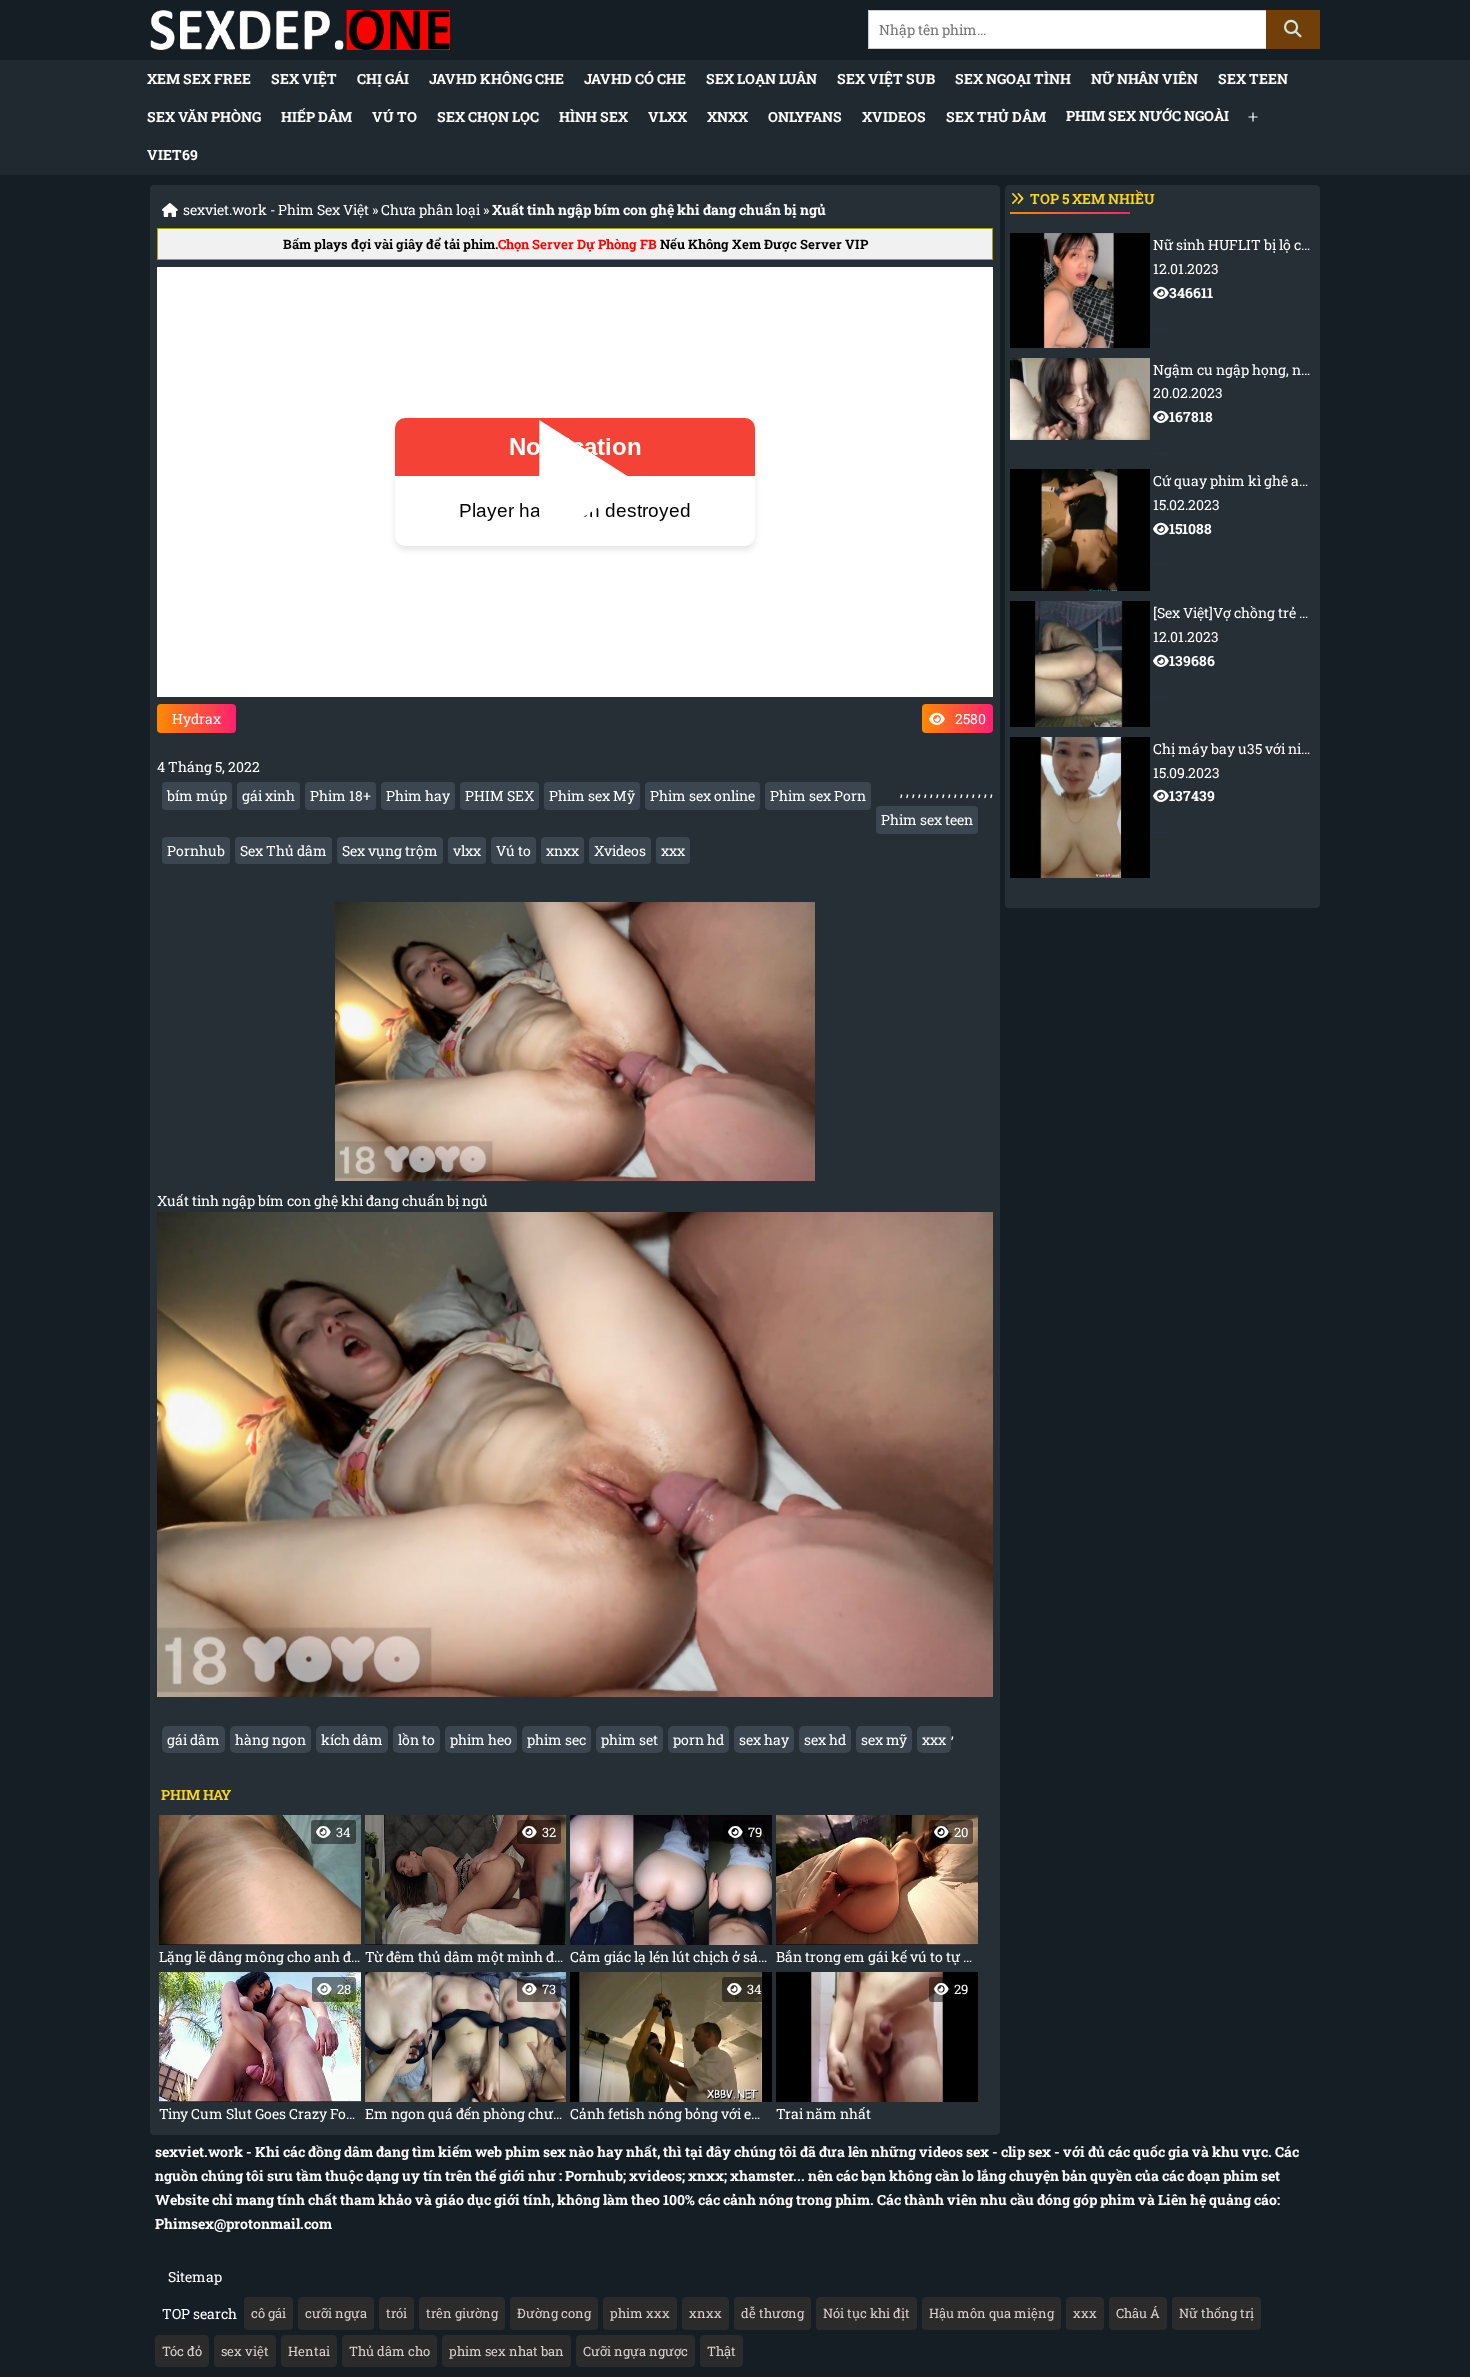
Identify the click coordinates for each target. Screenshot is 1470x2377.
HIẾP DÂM (316, 116)
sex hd (825, 1739)
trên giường (462, 2313)
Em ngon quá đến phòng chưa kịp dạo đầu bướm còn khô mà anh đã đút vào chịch (466, 2051)
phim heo (481, 1739)
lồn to (416, 1739)
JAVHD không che (496, 78)
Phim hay (418, 795)
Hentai (309, 2351)
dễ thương (772, 2313)
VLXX (667, 116)
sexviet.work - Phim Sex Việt (276, 209)
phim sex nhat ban (506, 2351)
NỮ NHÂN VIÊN (1144, 78)
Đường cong (554, 2313)
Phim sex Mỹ (592, 795)
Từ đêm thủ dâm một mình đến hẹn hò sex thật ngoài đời (466, 1894)
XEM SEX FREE (199, 78)
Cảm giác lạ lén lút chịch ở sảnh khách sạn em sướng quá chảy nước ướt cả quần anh (671, 1894)
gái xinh (268, 795)
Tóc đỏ (182, 2351)
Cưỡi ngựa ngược (635, 2351)
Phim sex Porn (818, 795)
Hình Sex (593, 116)
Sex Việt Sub (886, 78)
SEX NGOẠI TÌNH (1013, 78)
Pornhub (196, 850)
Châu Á (1138, 2313)
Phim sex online (702, 795)
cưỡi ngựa (336, 2313)
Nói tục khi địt (866, 2313)
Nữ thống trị (1216, 2313)
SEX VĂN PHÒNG (204, 116)
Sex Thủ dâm (996, 116)
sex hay (764, 1739)
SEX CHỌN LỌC (488, 116)
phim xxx (640, 2313)
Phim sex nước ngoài (1147, 115)
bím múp (197, 795)
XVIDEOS (894, 116)
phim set (629, 1739)
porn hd (698, 1739)
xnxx (562, 850)
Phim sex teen (927, 819)
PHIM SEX (499, 795)
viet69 (172, 154)
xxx (673, 850)
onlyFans (805, 116)
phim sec (556, 1739)
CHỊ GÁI (383, 78)
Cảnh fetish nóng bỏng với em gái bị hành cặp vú (671, 2051)
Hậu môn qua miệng (991, 2313)
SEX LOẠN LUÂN (761, 78)
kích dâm (352, 1739)
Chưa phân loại (430, 209)
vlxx (467, 850)
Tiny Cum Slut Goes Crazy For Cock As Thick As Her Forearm (260, 2051)
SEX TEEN (1253, 78)
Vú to (394, 116)
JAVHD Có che (635, 78)
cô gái (268, 2313)
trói (396, 2313)
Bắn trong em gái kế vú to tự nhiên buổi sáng (877, 1894)
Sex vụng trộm (390, 850)
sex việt (245, 2351)
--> (1232, 282)
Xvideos (620, 850)
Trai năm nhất (872, 2051)
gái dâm (193, 1739)
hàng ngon (270, 1739)
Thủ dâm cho (389, 2351)
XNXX (727, 116)
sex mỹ (884, 1739)
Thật (721, 2351)
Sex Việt (304, 78)
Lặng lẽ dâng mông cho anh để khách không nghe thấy (260, 1894)
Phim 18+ (340, 795)
